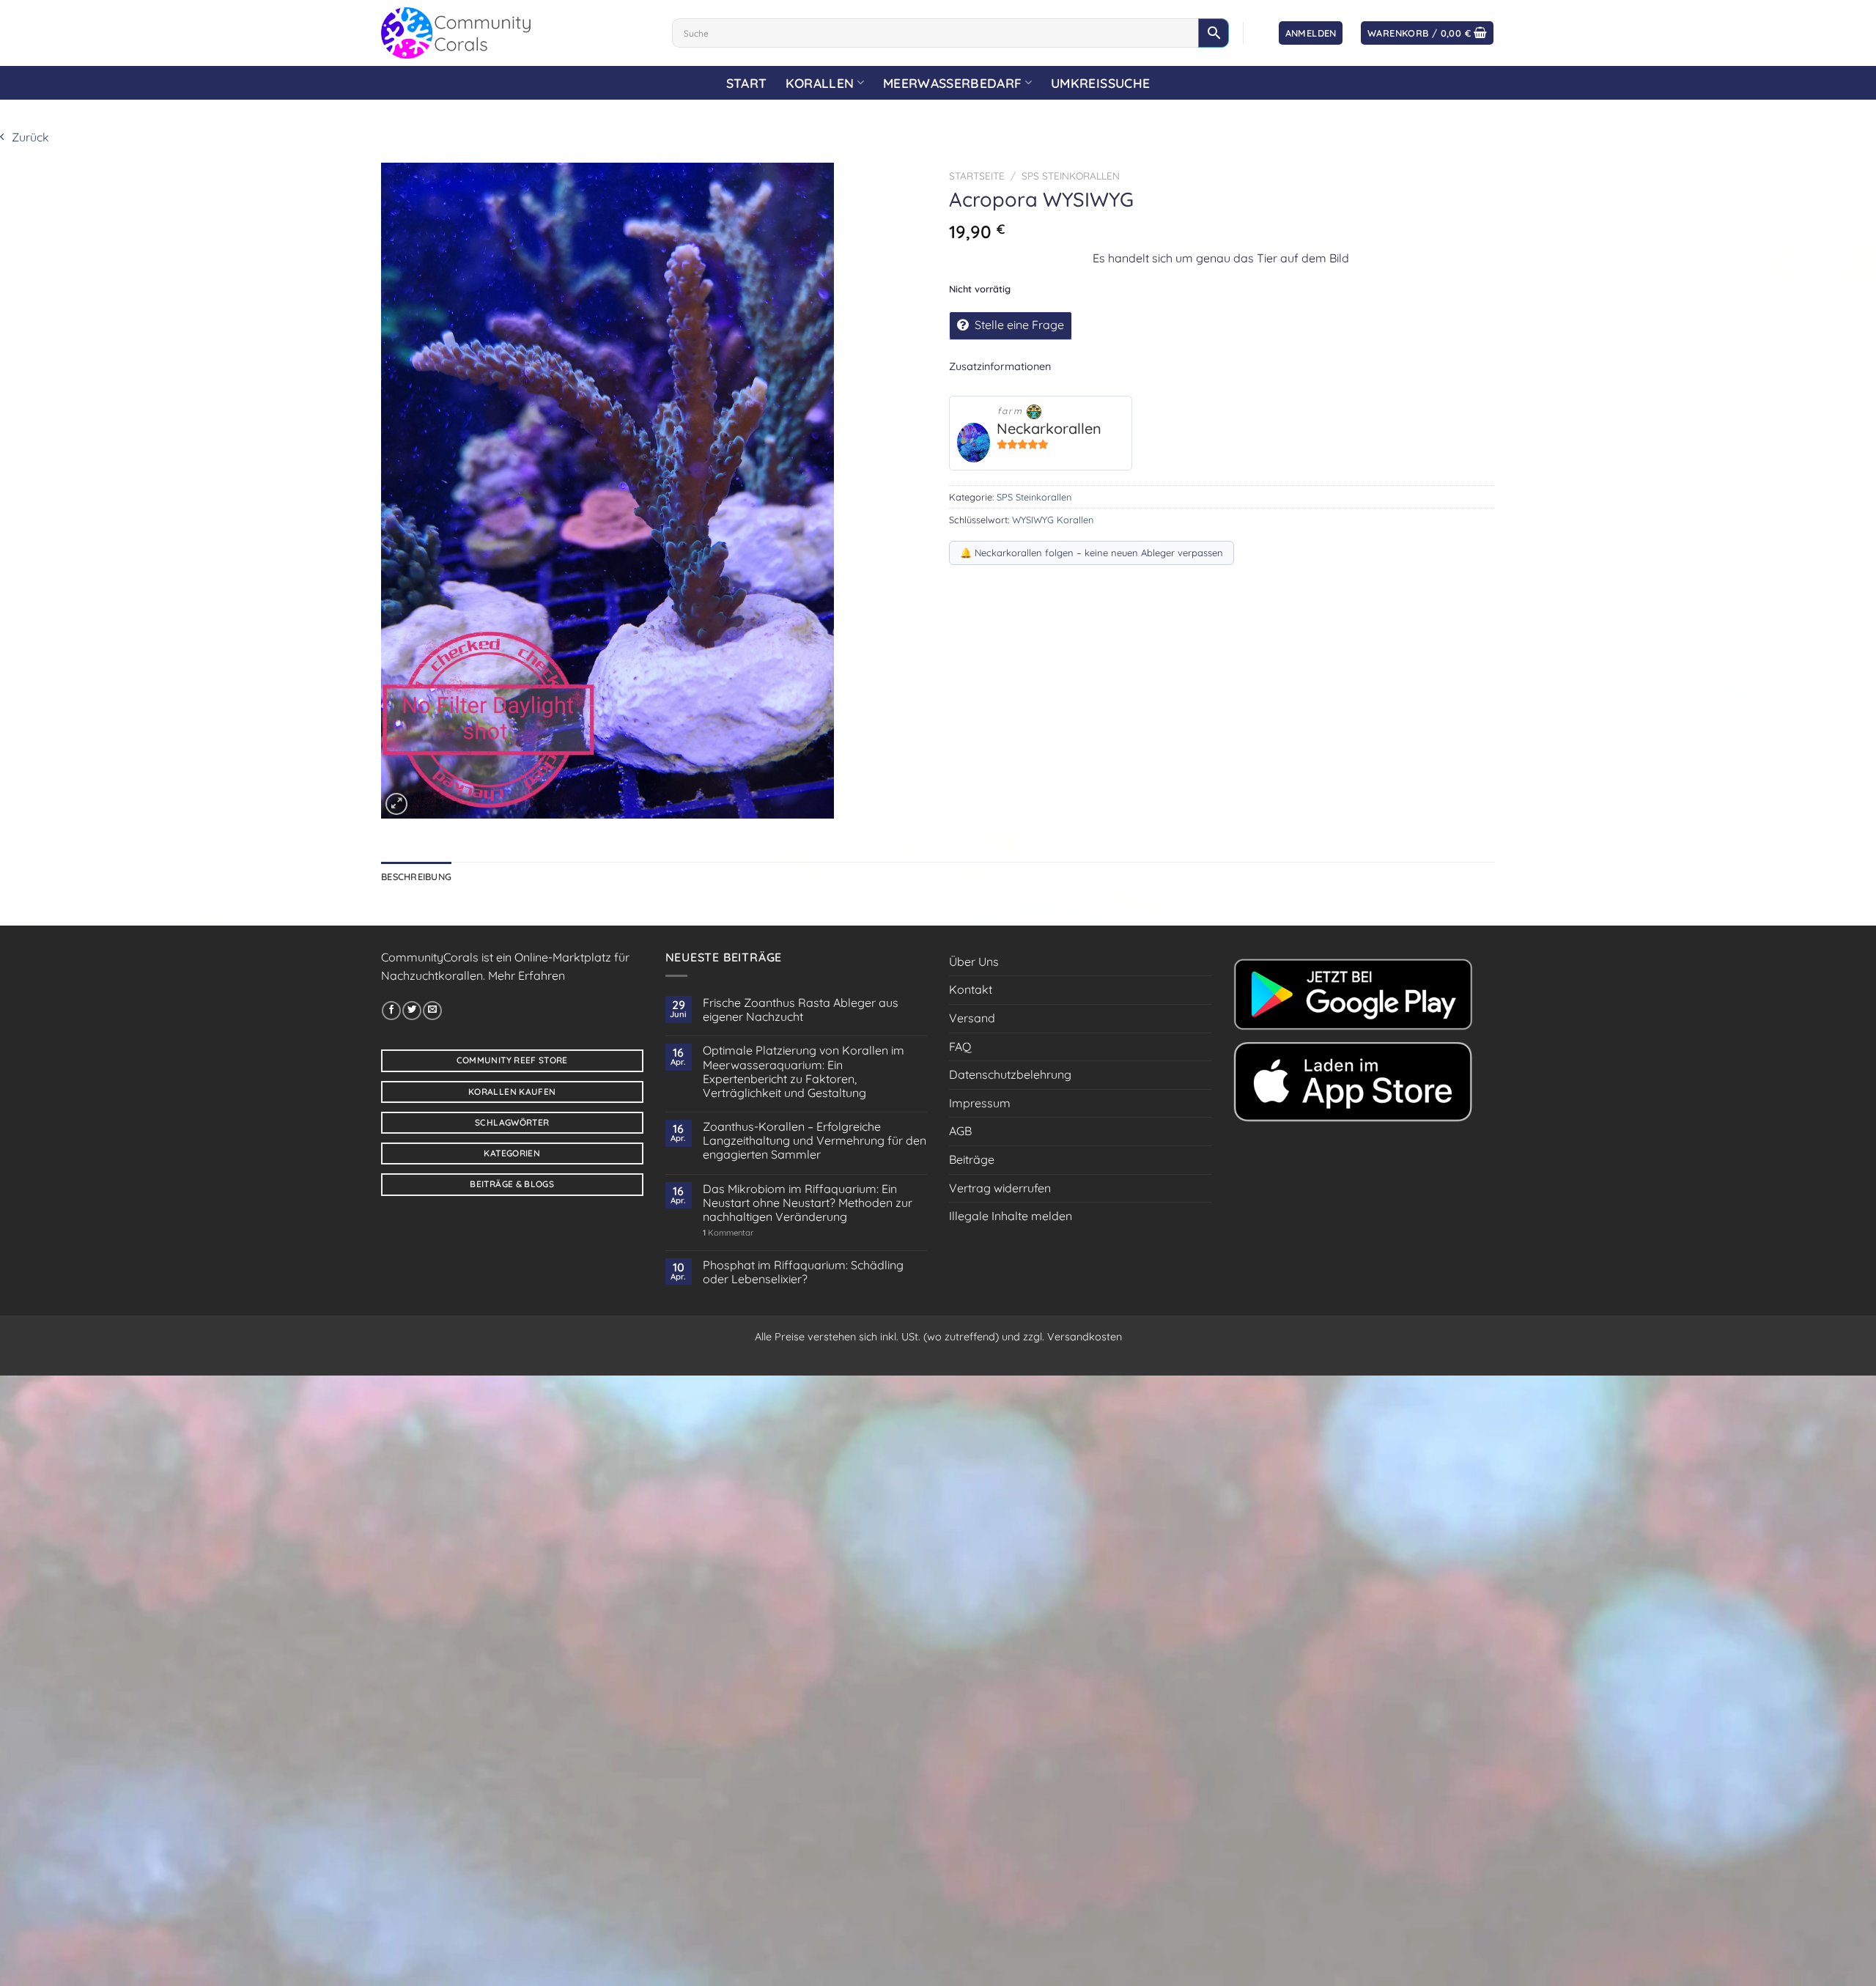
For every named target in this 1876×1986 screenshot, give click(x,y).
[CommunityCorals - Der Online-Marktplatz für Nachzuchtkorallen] (516, 33)
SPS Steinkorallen (1071, 176)
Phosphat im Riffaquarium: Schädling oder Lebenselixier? (803, 1272)
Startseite (977, 176)
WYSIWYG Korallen (1053, 520)
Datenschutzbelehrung (1010, 1074)
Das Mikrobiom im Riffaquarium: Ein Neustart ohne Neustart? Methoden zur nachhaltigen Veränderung (808, 1203)
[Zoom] (396, 804)
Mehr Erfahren (527, 975)
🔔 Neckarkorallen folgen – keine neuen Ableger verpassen (1092, 553)
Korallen (820, 83)
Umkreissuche (1100, 83)
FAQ (960, 1046)
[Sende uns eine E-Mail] (432, 1011)
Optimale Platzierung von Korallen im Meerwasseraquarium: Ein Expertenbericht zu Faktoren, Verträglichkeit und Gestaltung (804, 1072)
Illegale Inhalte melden (1011, 1216)
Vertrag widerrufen (1000, 1188)
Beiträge (972, 1159)
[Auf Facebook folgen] (391, 1011)
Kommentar (728, 1233)
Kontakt (971, 989)
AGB (960, 1131)
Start (747, 83)
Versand (972, 1018)
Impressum (980, 1103)
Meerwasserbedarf (953, 83)
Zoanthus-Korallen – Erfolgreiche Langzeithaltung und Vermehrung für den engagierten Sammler (815, 1141)
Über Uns (974, 961)
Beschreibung (416, 876)
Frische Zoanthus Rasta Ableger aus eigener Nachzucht (801, 1010)
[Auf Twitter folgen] (412, 1011)
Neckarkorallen (1049, 428)
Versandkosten (1085, 1337)
